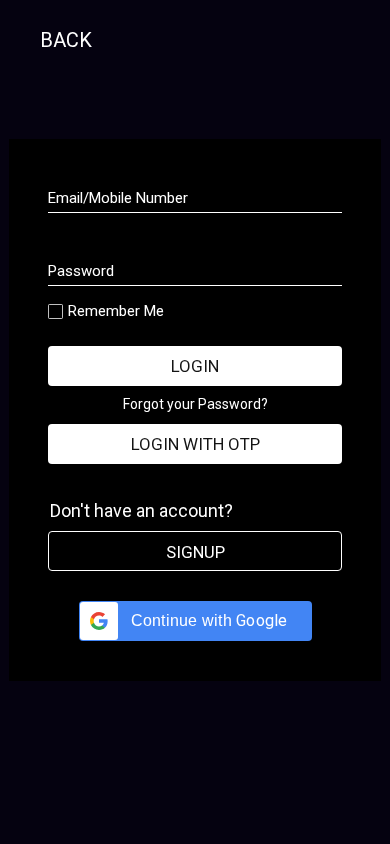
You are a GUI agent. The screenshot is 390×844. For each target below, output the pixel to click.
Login (195, 366)
